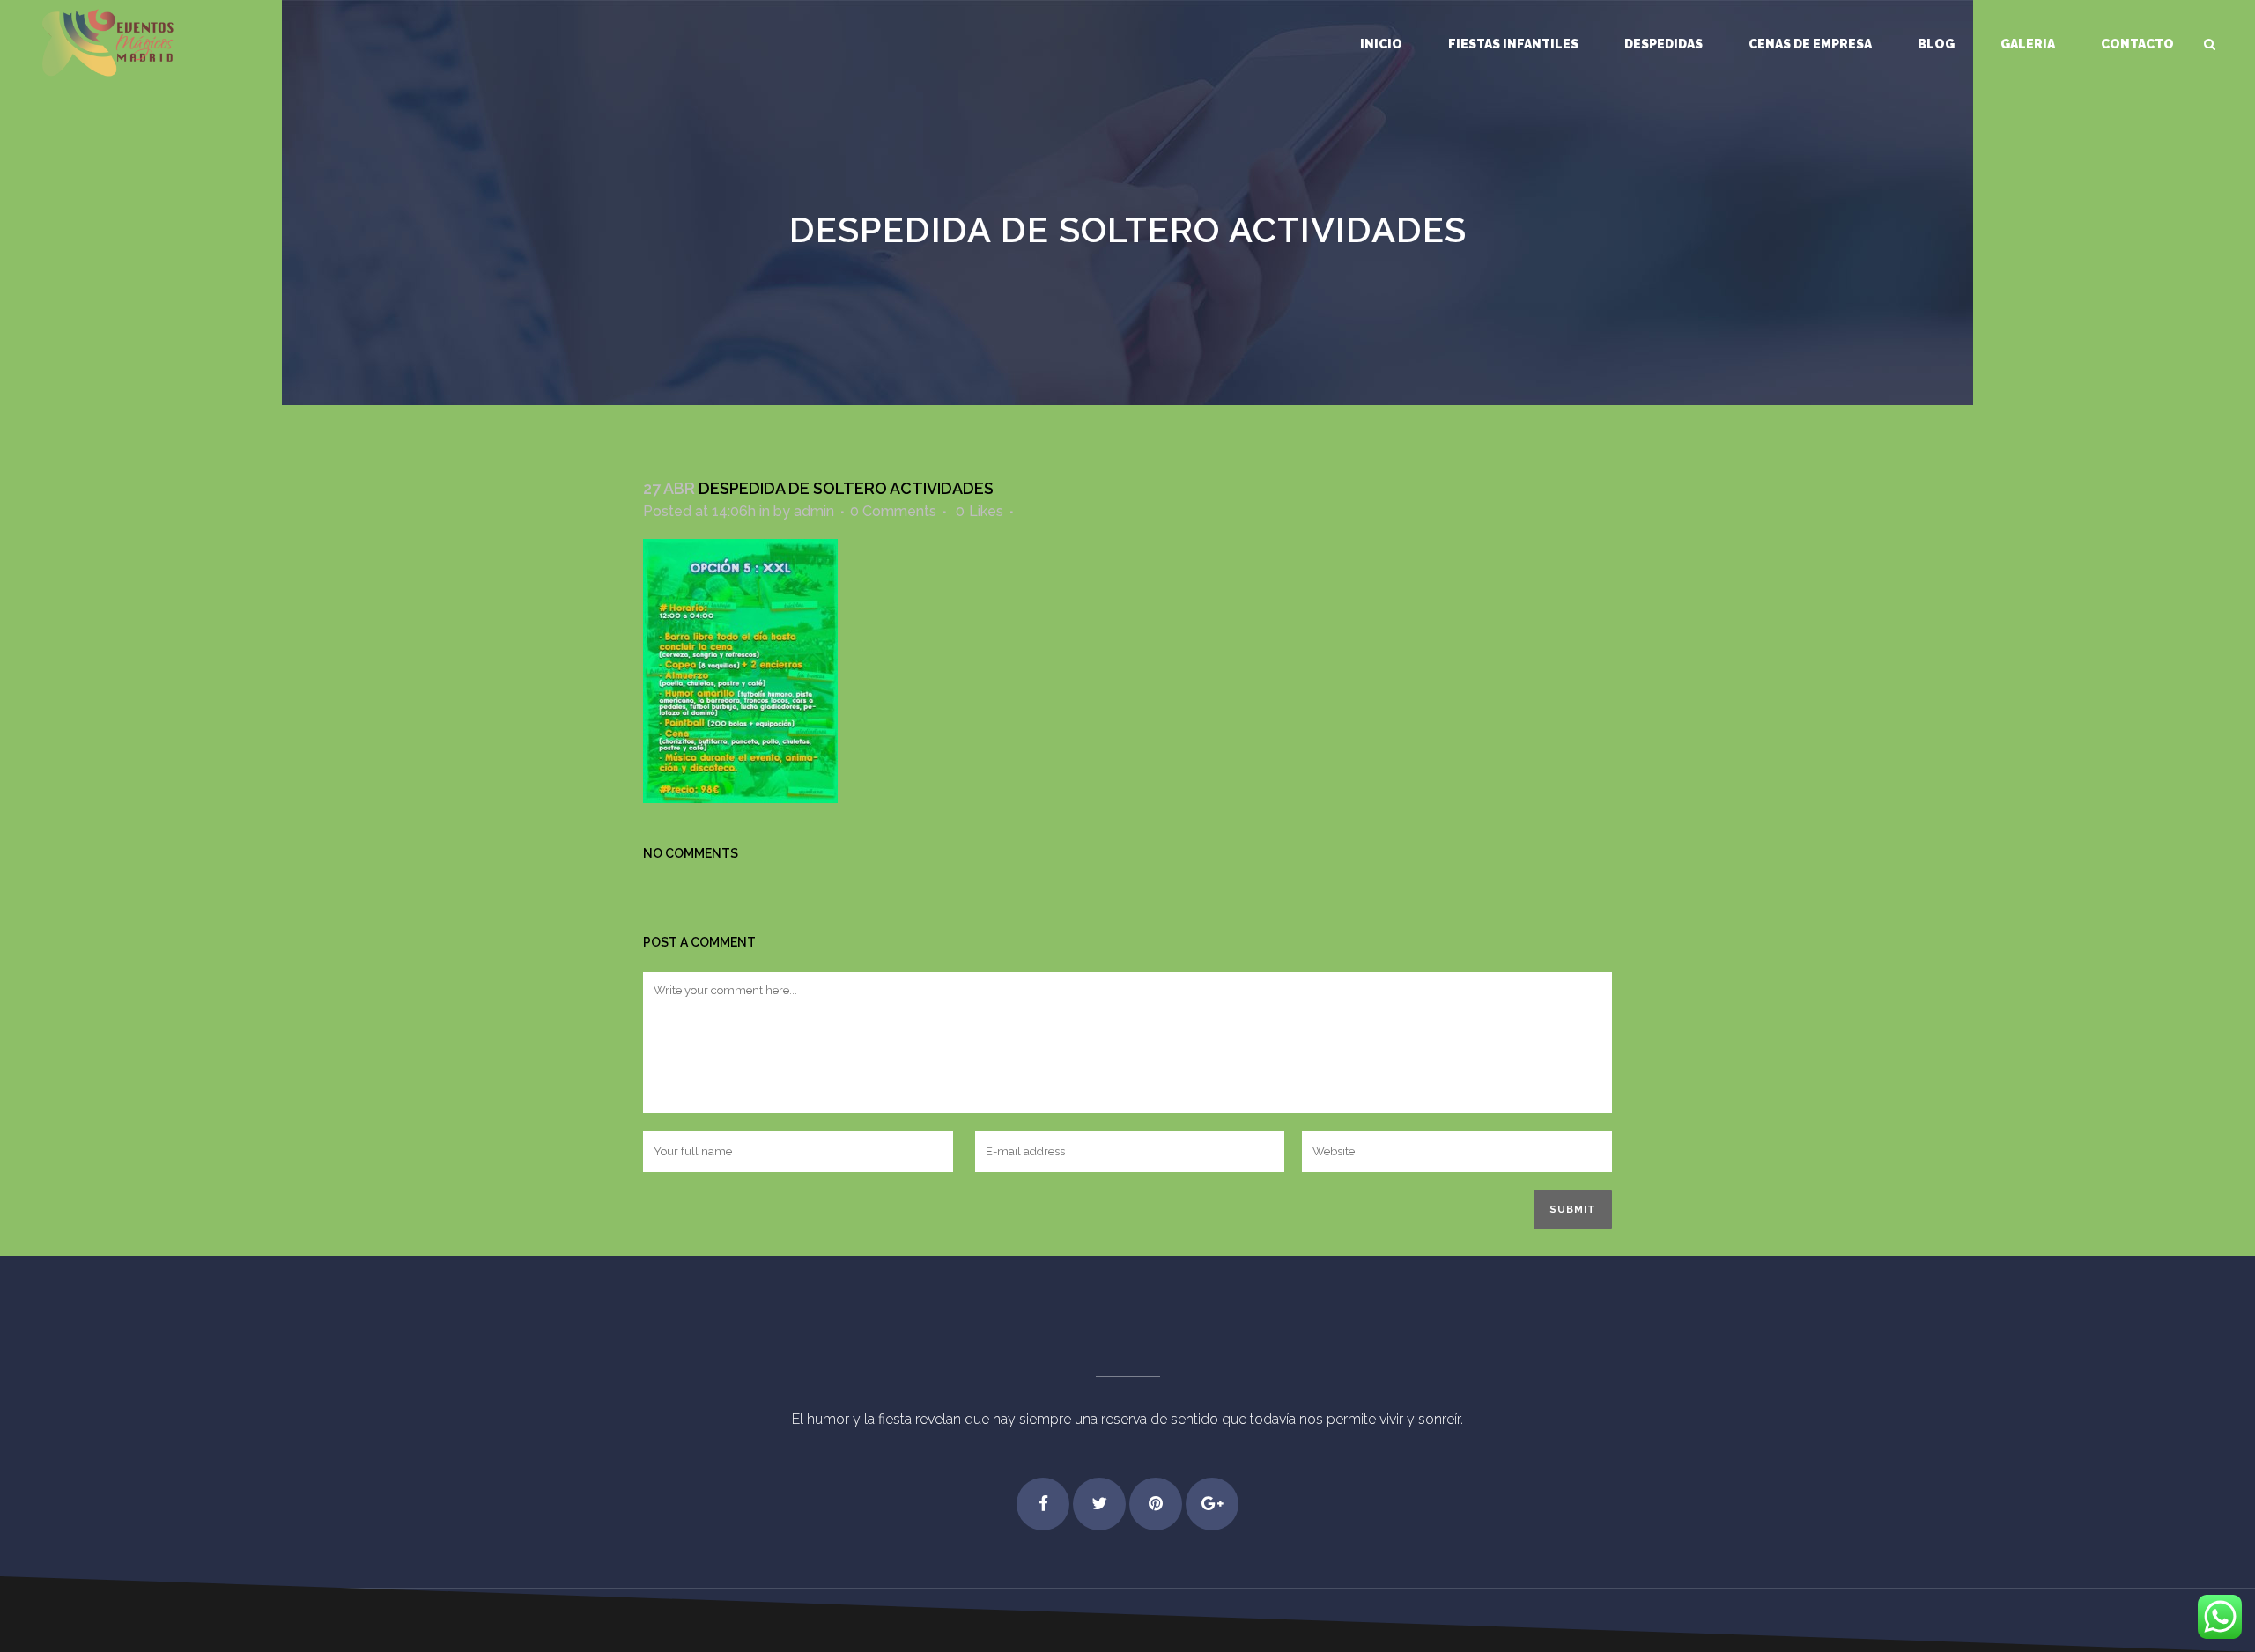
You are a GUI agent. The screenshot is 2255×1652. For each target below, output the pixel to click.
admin (814, 511)
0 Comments (893, 511)
